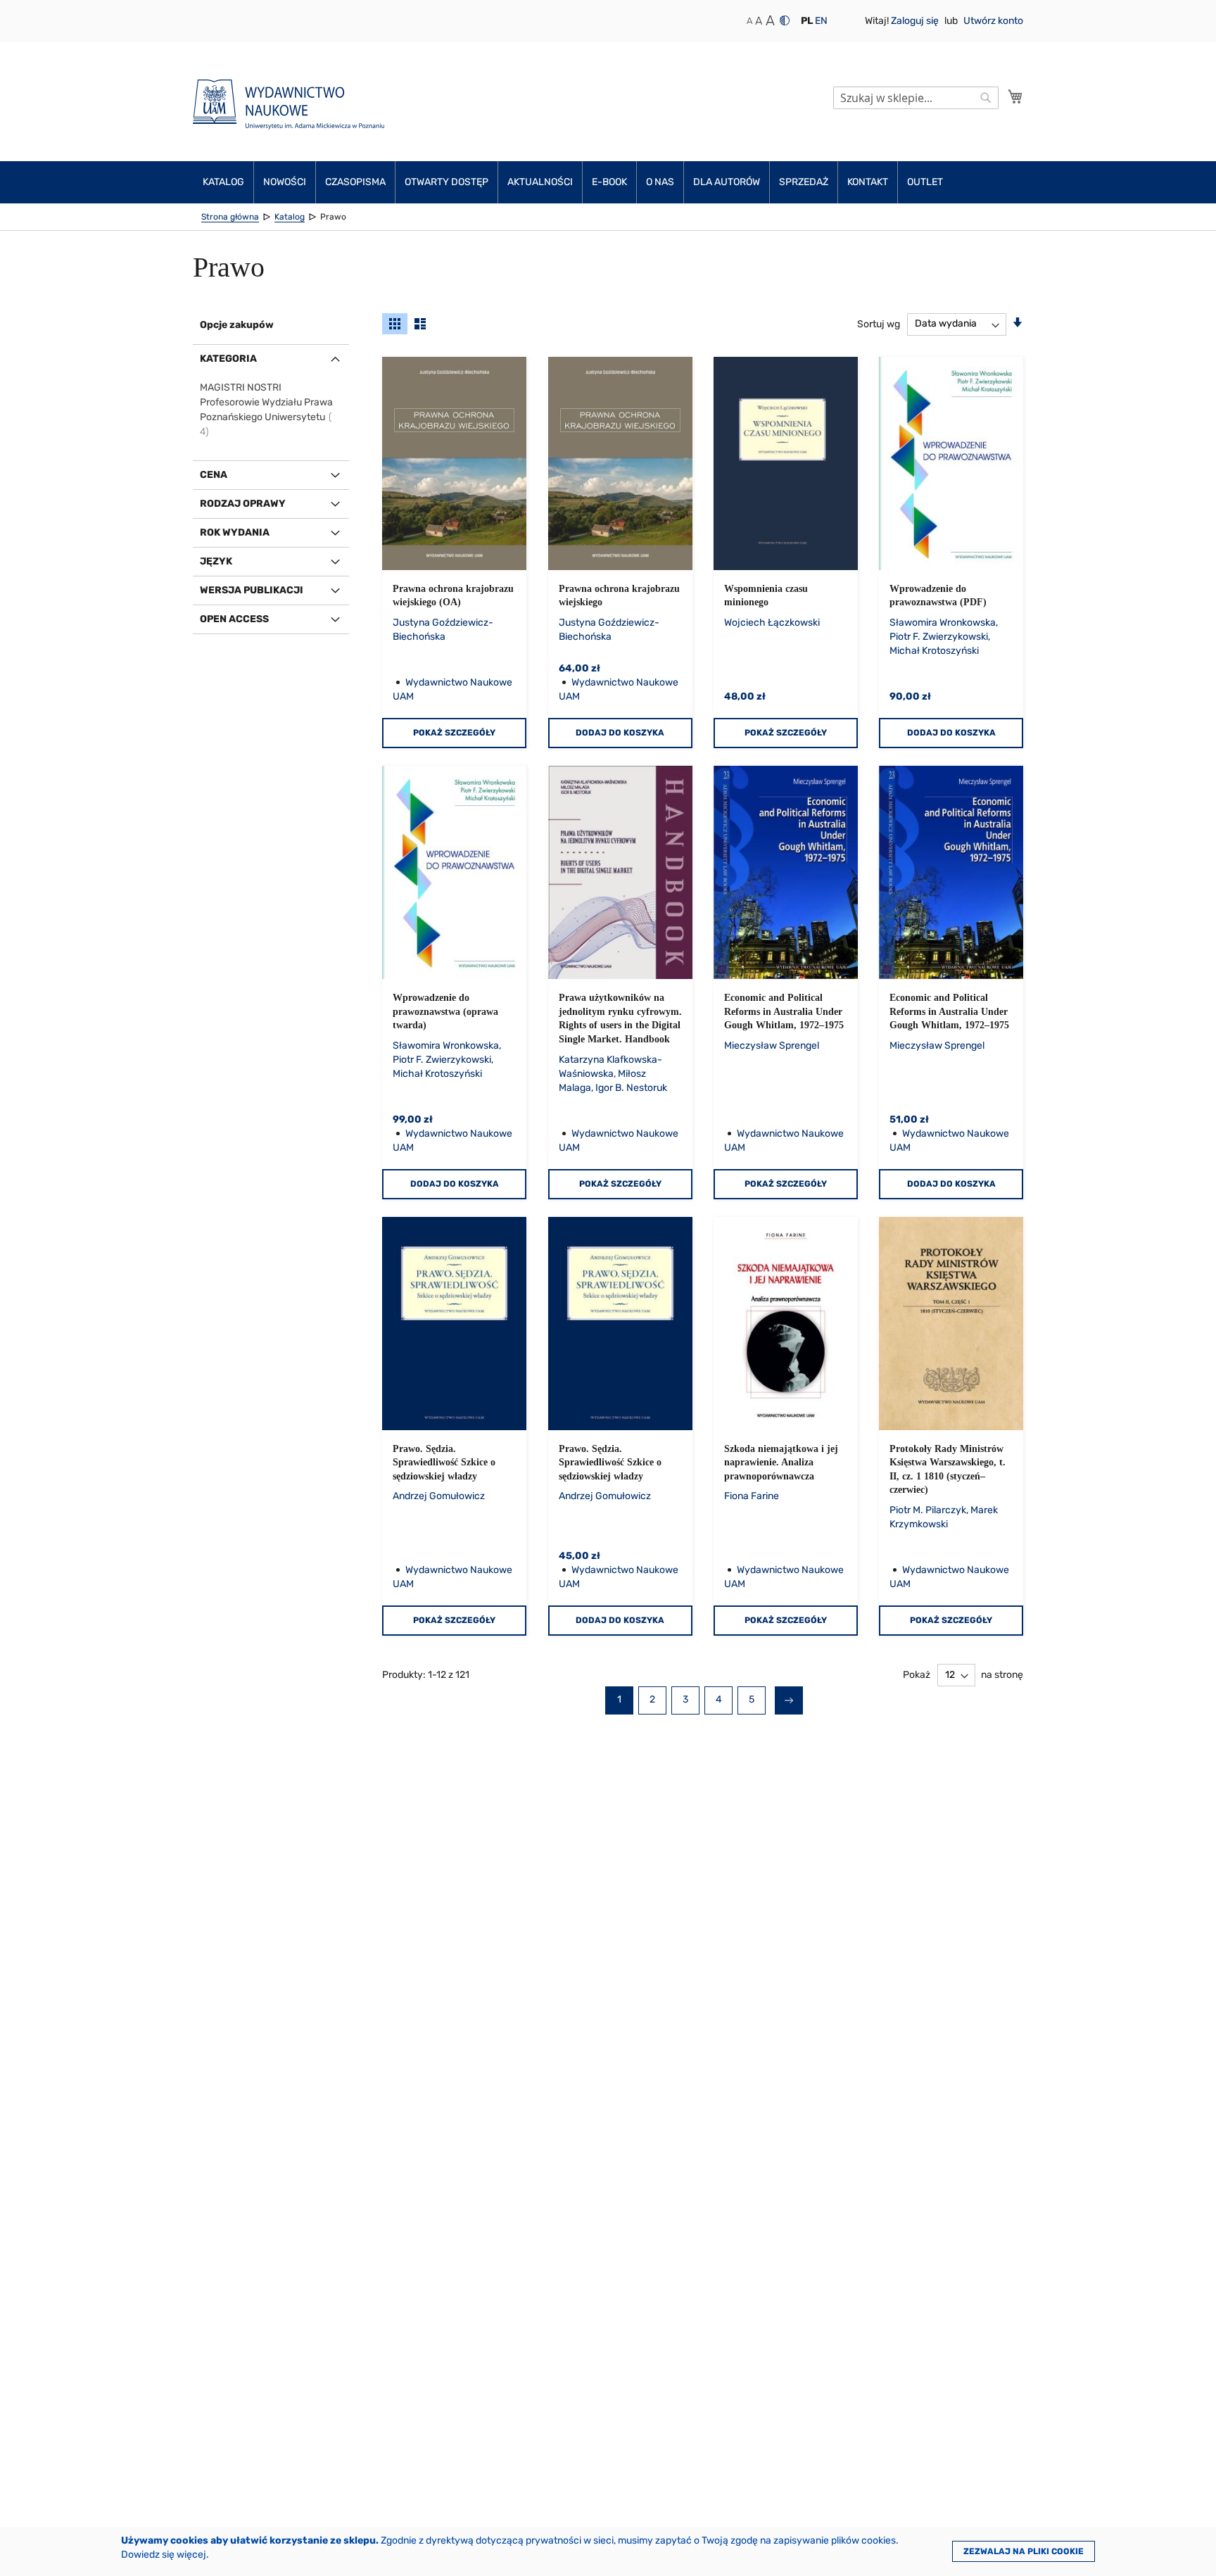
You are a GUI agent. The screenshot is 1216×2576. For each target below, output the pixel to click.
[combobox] (916, 98)
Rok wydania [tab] (235, 532)
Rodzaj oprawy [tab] (243, 504)
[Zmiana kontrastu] (785, 20)
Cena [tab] (214, 475)
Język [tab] (216, 561)
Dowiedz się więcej (164, 2555)
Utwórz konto (993, 21)
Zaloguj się (916, 21)
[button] (807, 21)
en (821, 21)
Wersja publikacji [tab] (252, 590)
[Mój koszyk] (1015, 96)
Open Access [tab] (234, 619)
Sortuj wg (879, 323)
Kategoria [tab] (228, 359)
